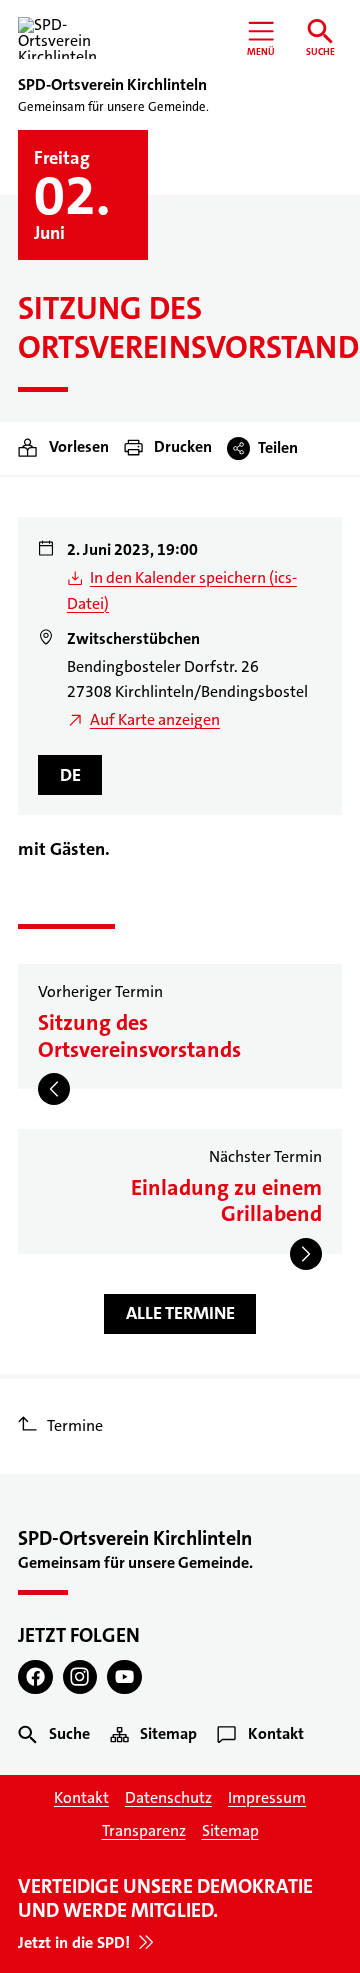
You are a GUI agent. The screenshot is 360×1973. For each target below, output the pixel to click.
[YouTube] (124, 1677)
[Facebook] (35, 1677)
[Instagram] (80, 1677)
